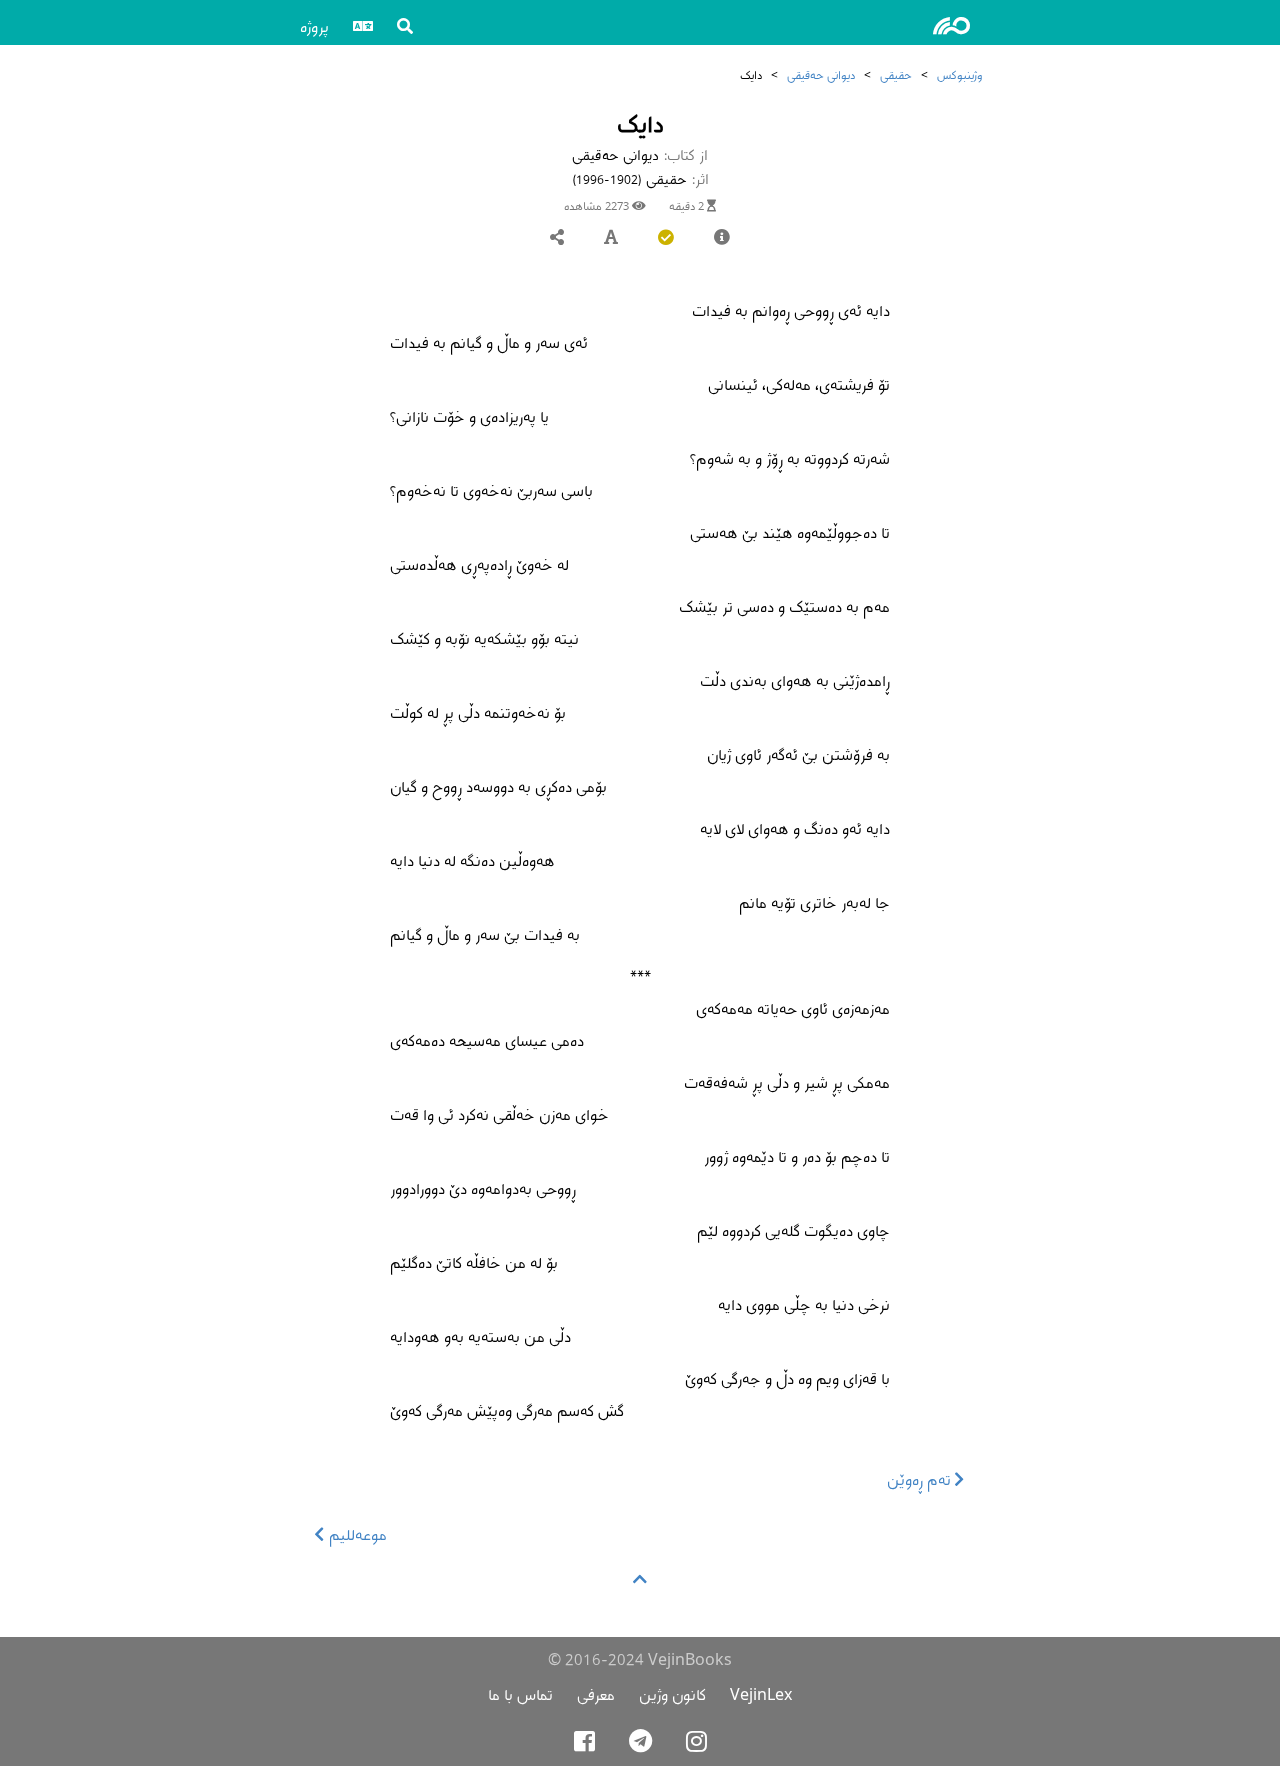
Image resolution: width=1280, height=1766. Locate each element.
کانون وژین (672, 1694)
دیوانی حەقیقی (821, 74)
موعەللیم (356, 1534)
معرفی (596, 1694)
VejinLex (761, 1694)
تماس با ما (520, 1694)
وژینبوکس (959, 74)
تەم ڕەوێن (921, 1479)
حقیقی (896, 74)
